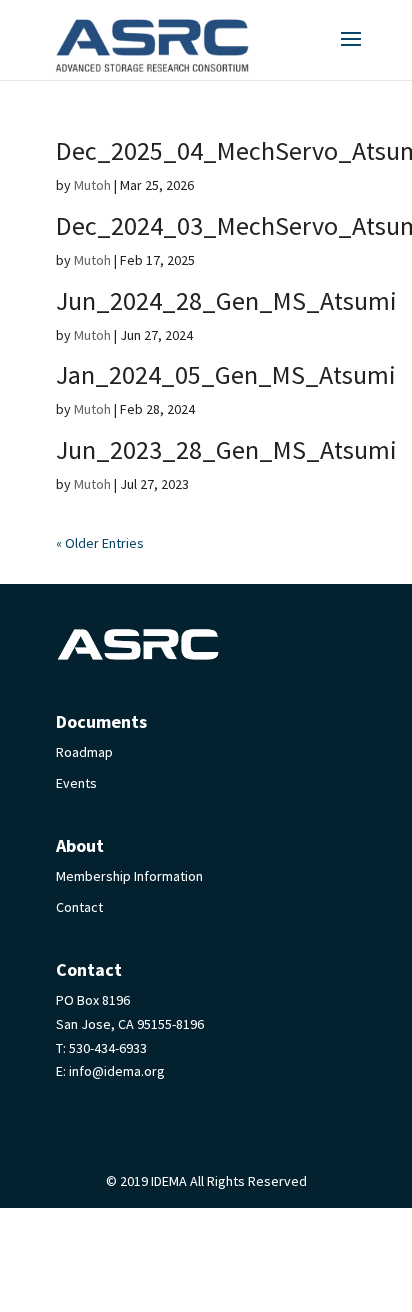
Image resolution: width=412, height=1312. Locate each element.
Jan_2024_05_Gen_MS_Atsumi (226, 374)
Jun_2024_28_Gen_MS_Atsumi (226, 300)
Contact (79, 907)
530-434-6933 (108, 1048)
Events (76, 783)
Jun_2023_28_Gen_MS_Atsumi (226, 449)
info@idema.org (117, 1071)
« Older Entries (100, 543)
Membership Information (129, 876)
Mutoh (92, 185)
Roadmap (84, 752)
